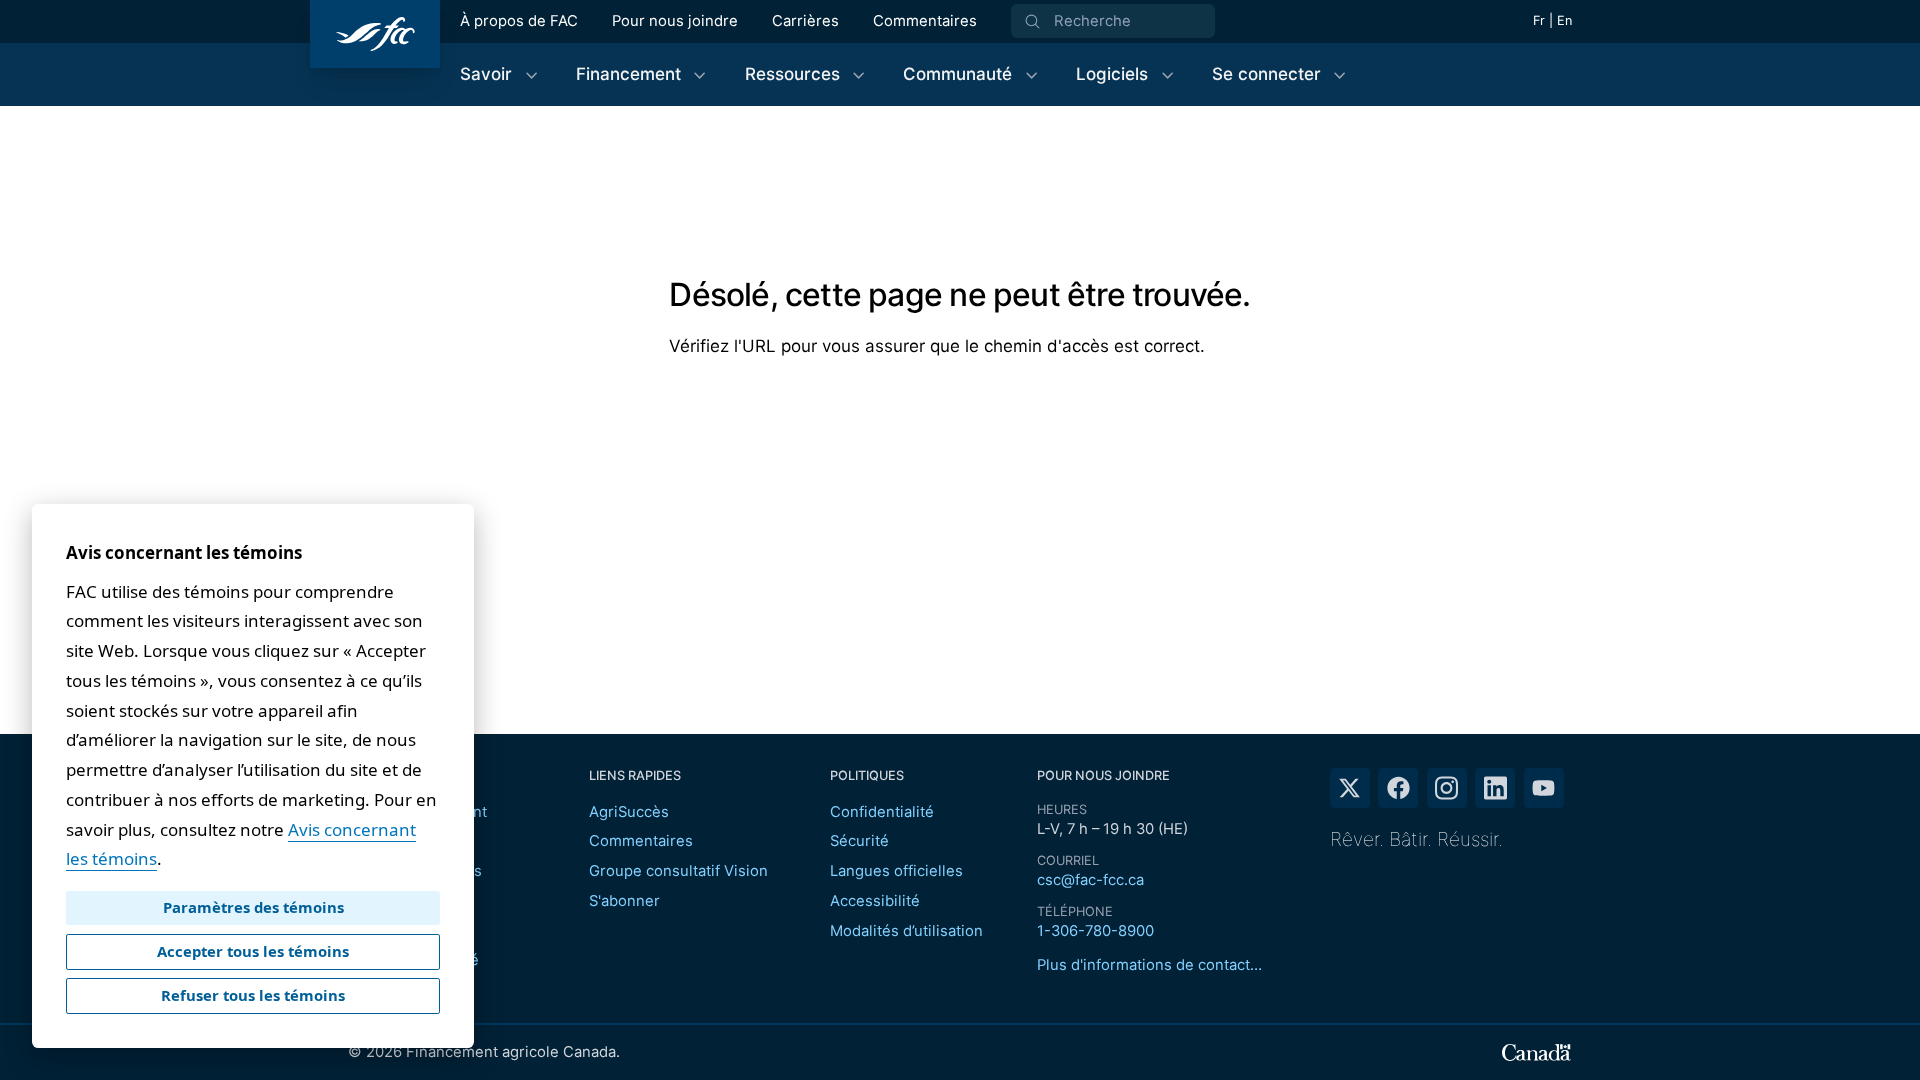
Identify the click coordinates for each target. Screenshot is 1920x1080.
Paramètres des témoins (253, 907)
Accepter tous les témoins (253, 951)
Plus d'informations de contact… (1149, 965)
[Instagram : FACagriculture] (1447, 788)
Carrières (805, 21)
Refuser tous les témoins (253, 995)
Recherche (1092, 21)
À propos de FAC (519, 21)
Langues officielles (896, 871)
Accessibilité (875, 901)
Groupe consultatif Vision (678, 871)
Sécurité (859, 841)
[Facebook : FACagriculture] (1398, 788)
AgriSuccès (629, 812)
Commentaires (925, 21)
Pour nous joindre (675, 21)
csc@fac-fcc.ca (1090, 880)
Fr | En (1552, 20)
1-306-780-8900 (1095, 931)
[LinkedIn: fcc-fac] (1495, 788)
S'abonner (624, 901)
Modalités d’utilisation (906, 931)
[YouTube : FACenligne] (1544, 788)
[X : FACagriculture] (1350, 788)
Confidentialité (882, 812)
